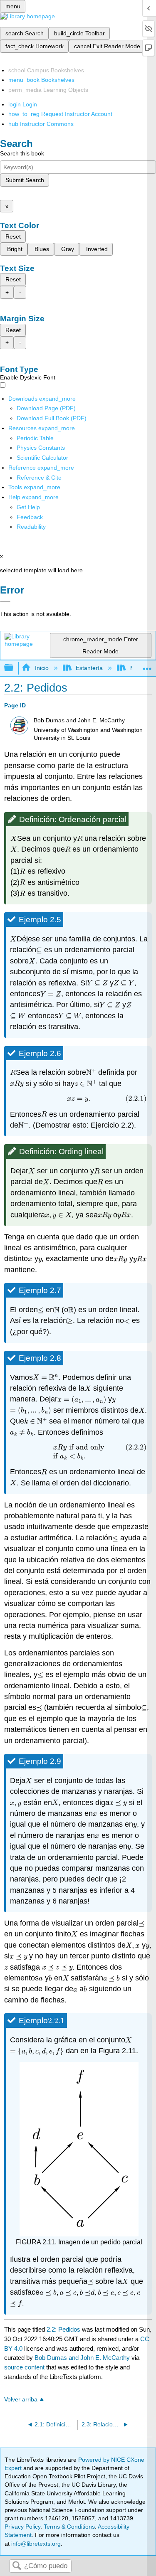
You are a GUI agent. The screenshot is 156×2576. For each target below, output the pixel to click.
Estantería (89, 668)
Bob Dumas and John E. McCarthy (82, 2358)
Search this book (22, 153)
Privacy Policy (22, 2527)
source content (24, 2367)
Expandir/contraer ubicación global (147, 666)
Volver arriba (21, 2400)
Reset (13, 236)
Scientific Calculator (42, 458)
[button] (30, 517)
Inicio (42, 668)
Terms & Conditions (69, 2527)
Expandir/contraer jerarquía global (14, 668)
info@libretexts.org (35, 2544)
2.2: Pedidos (63, 2329)
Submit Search (25, 180)
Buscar (17, 2566)
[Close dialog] (5, 602)
